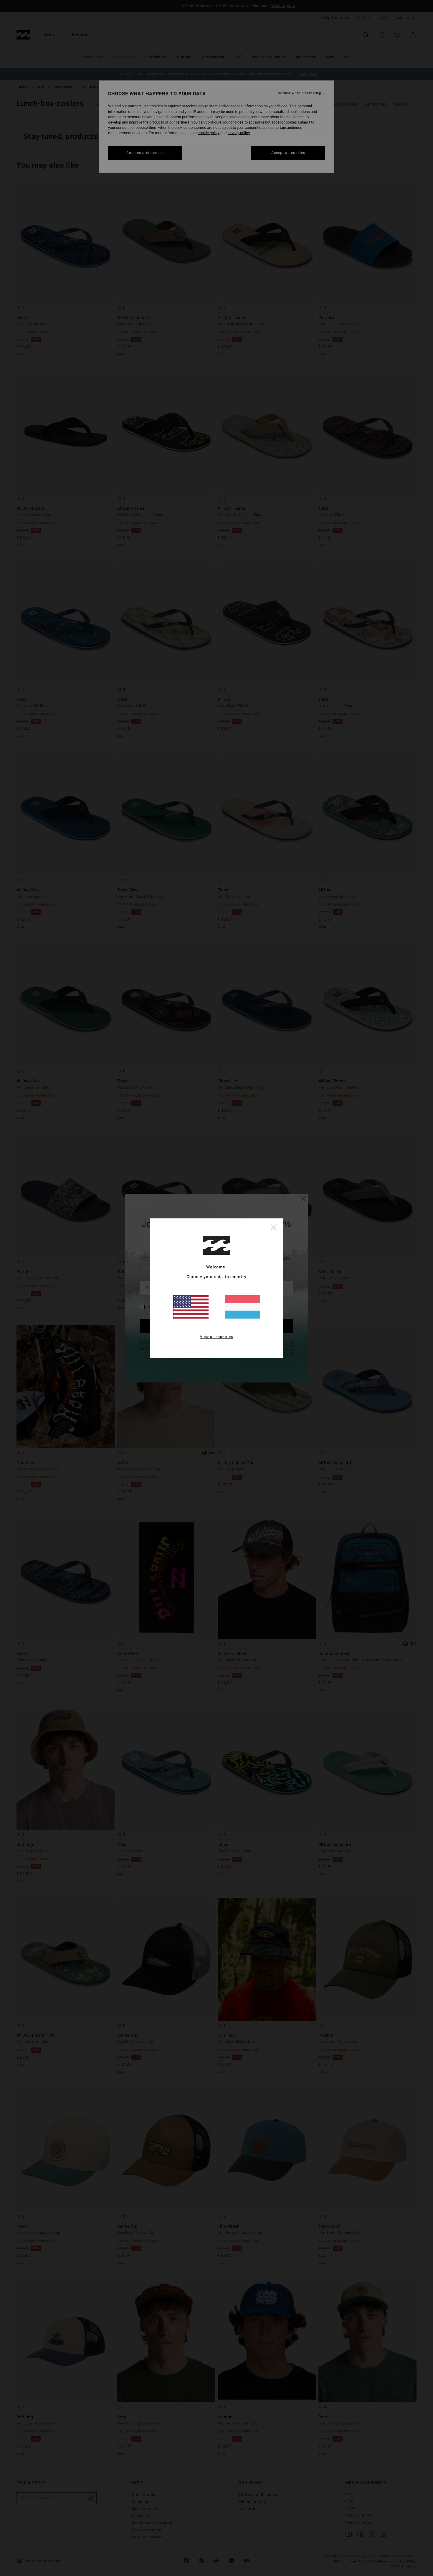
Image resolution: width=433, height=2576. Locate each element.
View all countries (217, 1337)
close (274, 1227)
